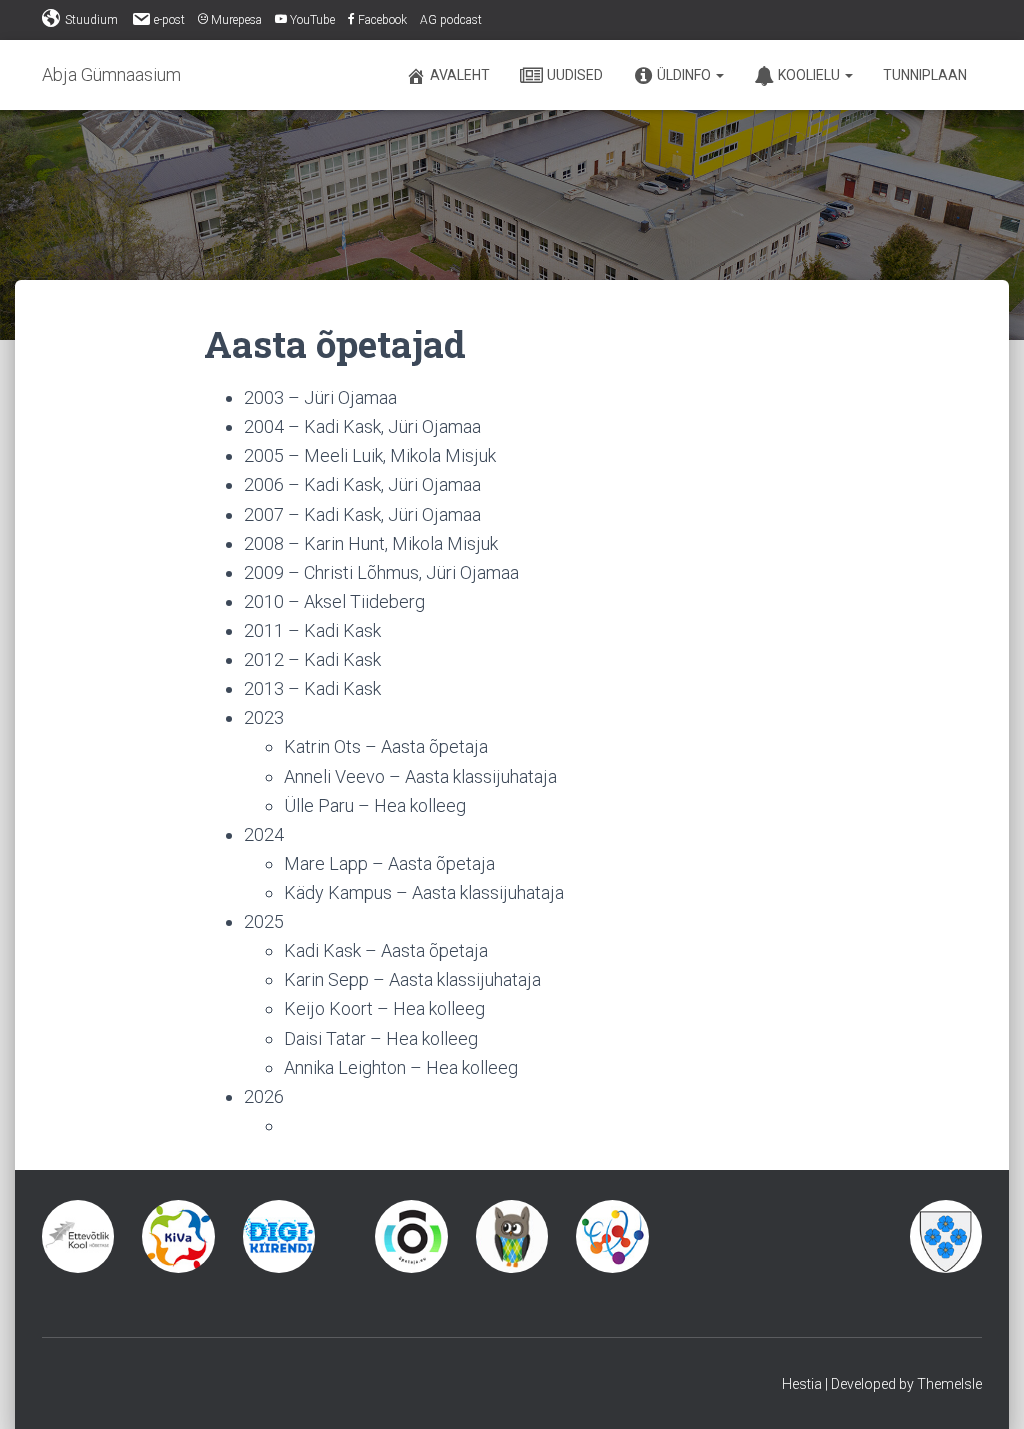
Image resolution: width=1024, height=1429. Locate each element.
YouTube (312, 20)
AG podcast (451, 20)
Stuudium (91, 20)
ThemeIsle (949, 1384)
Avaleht (460, 75)
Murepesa (236, 20)
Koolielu (810, 75)
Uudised (575, 75)
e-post (169, 20)
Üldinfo (685, 75)
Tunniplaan (925, 75)
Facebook (382, 20)
